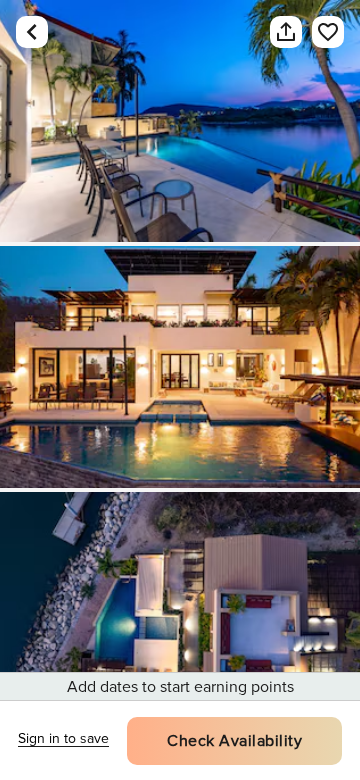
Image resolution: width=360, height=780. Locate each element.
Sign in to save (63, 738)
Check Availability (234, 741)
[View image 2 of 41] (180, 367)
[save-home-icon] (318, 32)
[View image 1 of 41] (180, 121)
